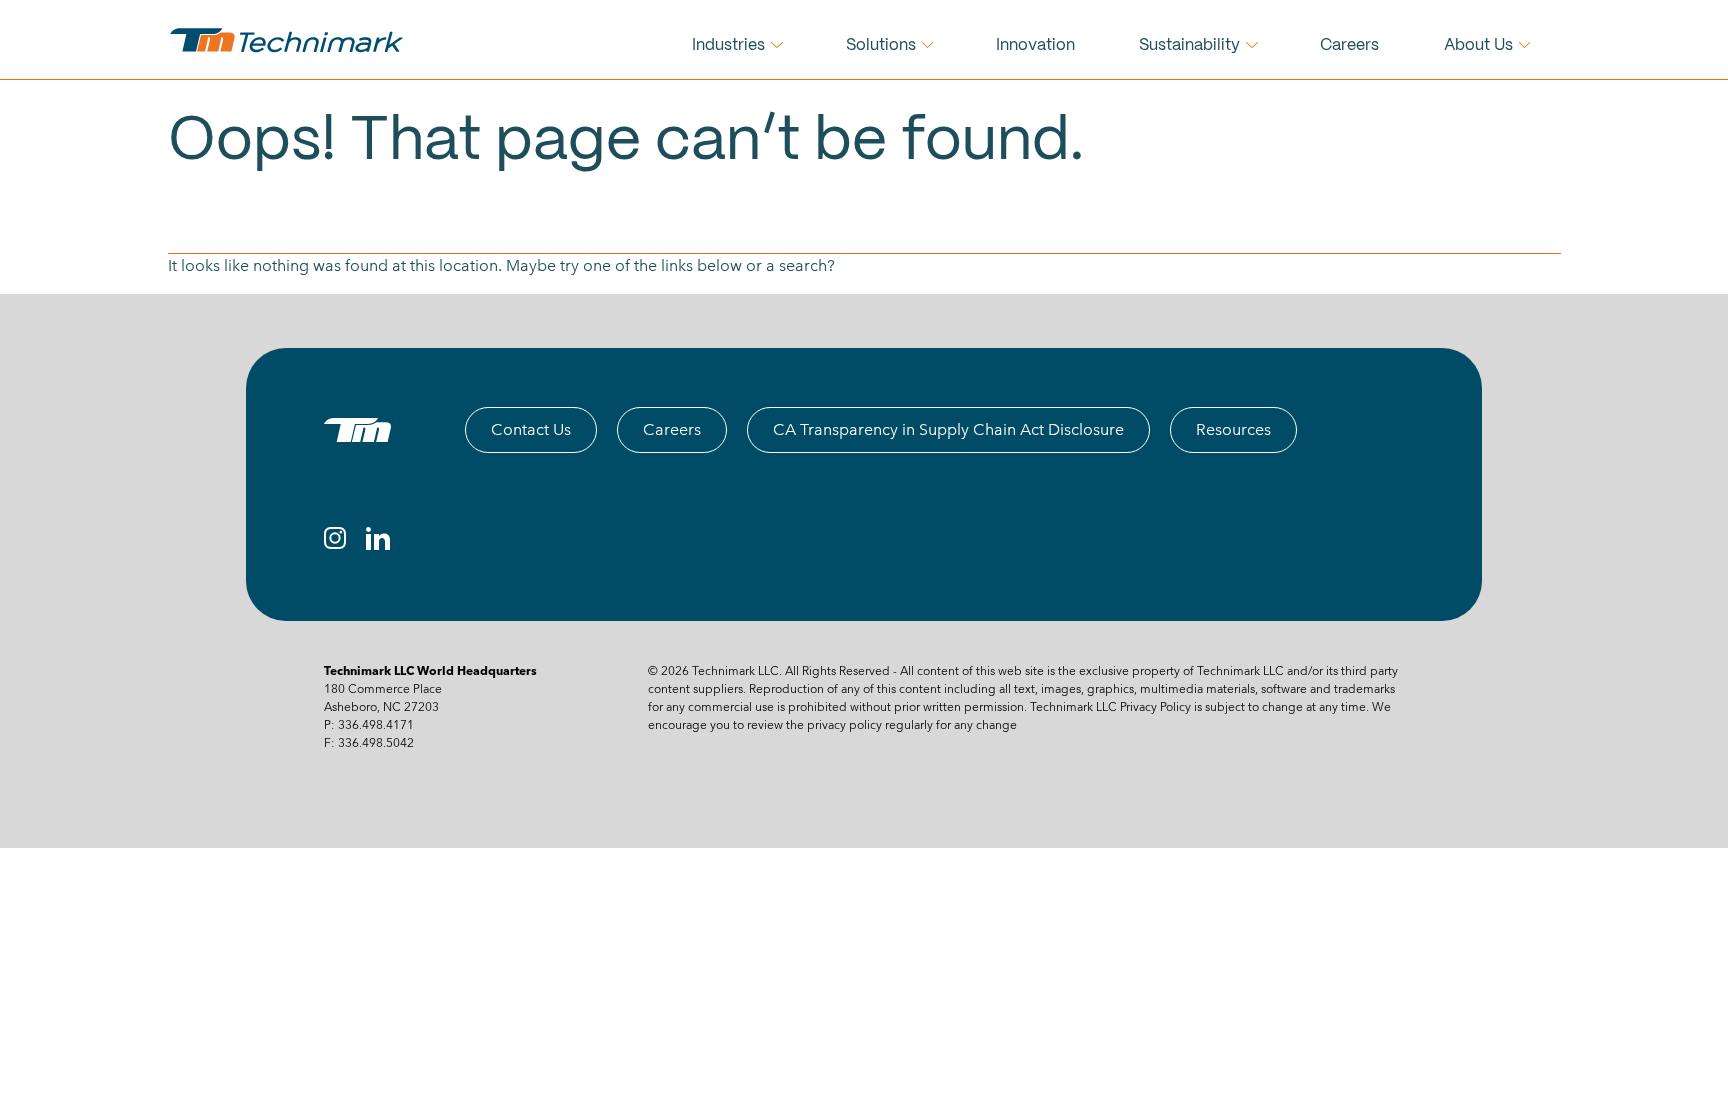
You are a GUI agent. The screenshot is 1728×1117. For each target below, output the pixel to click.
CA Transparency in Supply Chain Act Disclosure (948, 429)
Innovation (1035, 45)
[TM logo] (357, 430)
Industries (728, 45)
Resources (1233, 429)
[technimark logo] (289, 40)
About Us (1478, 45)
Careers (1349, 45)
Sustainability (1189, 45)
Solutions (881, 45)
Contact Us (531, 429)
